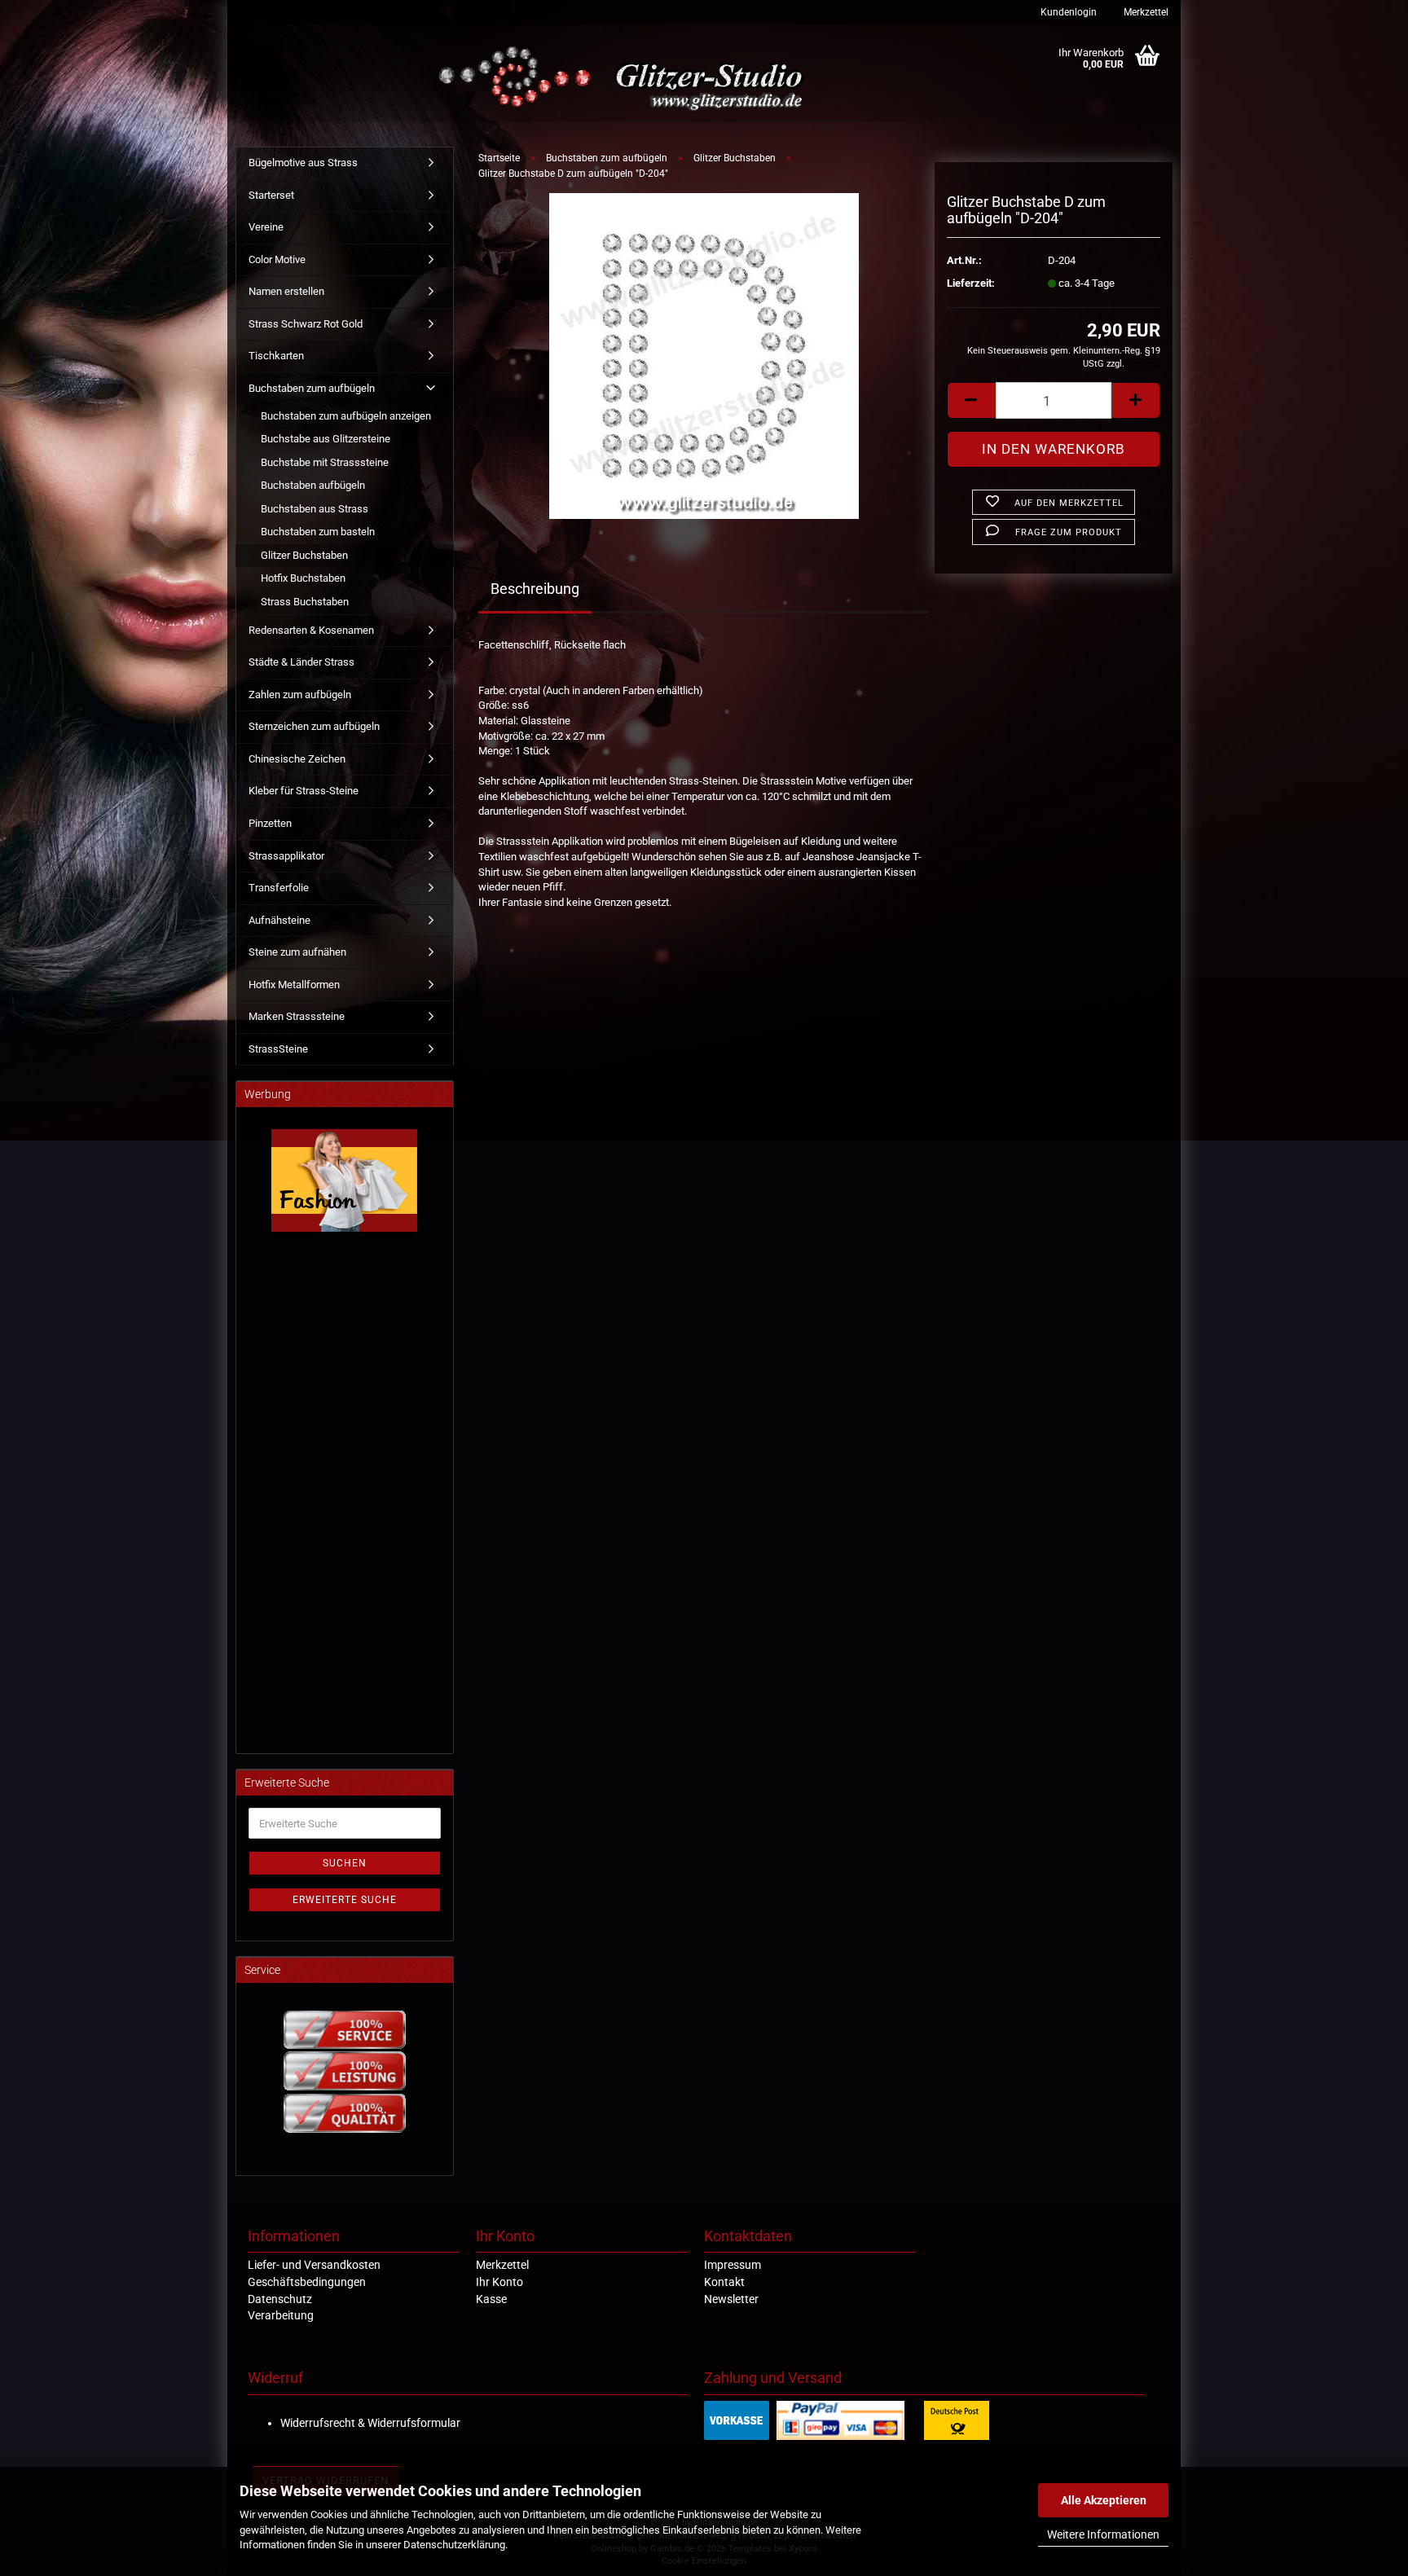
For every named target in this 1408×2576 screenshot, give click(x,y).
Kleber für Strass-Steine (304, 791)
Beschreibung (535, 589)
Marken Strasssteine (297, 1016)
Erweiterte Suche (345, 1900)
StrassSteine (278, 1049)
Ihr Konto (499, 2282)
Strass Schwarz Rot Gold (306, 324)
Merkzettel (1145, 12)
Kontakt (724, 2282)
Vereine (266, 227)
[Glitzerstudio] (625, 79)
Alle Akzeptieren (1104, 2500)
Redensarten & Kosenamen (311, 630)
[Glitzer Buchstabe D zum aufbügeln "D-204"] (704, 356)
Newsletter (731, 2299)
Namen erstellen (286, 291)
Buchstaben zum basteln (318, 532)
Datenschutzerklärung (454, 2545)
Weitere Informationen (1103, 2534)
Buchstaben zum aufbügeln (312, 388)
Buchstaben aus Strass (315, 509)
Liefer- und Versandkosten (314, 2265)
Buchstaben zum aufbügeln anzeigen (346, 416)
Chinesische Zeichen (297, 759)
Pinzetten (270, 823)
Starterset (271, 195)
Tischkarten (276, 356)
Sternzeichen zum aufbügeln (314, 726)
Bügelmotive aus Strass (303, 163)
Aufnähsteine (279, 920)
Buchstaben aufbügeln (313, 485)
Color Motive (277, 259)
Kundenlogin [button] (1067, 12)
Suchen (345, 1863)
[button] (971, 400)
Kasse (491, 2299)
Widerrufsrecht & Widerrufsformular (370, 2423)
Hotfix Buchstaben (303, 578)
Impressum (733, 2265)
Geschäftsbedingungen (307, 2282)
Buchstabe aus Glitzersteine (326, 439)
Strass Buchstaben (305, 602)
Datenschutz (280, 2299)
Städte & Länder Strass (301, 662)
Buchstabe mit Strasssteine (325, 462)
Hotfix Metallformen (294, 985)
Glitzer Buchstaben (304, 555)
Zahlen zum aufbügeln (300, 695)
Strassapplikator (286, 856)
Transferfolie (279, 888)
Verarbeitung (281, 2315)
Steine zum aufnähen (297, 952)
